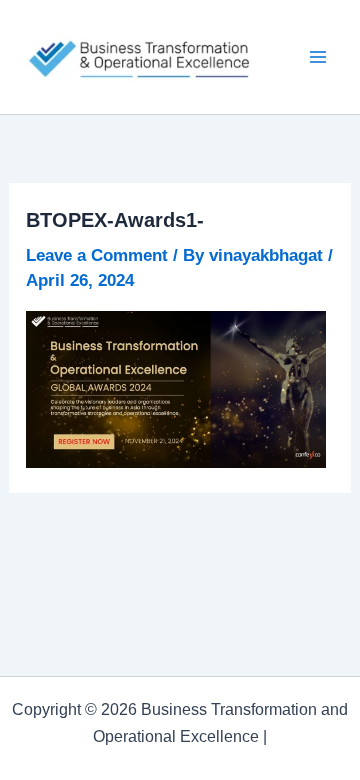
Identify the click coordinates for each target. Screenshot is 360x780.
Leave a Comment (97, 255)
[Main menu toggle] (318, 57)
